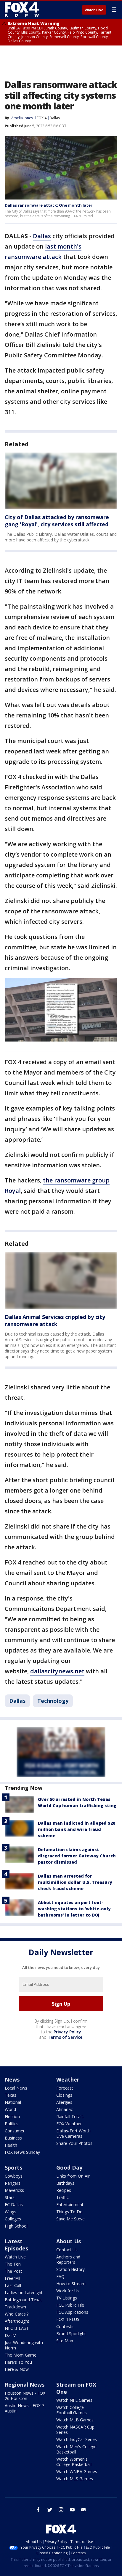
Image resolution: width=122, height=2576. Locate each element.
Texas (11, 2095)
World (10, 2109)
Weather (68, 2079)
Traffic (62, 2197)
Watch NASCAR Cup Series (75, 2430)
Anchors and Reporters (68, 2260)
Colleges (13, 2219)
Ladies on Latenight (24, 2293)
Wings (11, 2212)
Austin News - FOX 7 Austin (24, 2408)
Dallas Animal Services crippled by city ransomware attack (55, 1320)
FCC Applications (72, 2312)
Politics (12, 2124)
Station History (70, 2269)
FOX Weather (69, 2124)
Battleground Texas (24, 2300)
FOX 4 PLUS (68, 2319)
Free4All (12, 2278)
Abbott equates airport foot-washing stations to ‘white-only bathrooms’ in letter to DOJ (74, 1909)
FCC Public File (70, 2305)
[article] (61, 481)
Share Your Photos (74, 2143)
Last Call (13, 2285)
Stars (10, 2197)
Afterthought (17, 2321)
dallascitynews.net (57, 1671)
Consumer (15, 2131)
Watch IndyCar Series (77, 2439)
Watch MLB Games (75, 2420)
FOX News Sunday (22, 2152)
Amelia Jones (22, 118)
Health (11, 2145)
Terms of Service (65, 2037)
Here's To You (18, 2362)
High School (16, 2226)
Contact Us (67, 2250)
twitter (50, 2510)
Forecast (65, 2088)
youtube (72, 2510)
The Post (13, 2271)
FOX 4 (42, 118)
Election (12, 2116)
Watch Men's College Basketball (76, 2449)
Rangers (13, 2183)
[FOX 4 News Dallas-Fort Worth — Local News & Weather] (22, 10)
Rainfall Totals (70, 2116)
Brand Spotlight (71, 2334)
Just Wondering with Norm (24, 2345)
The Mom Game (21, 2355)
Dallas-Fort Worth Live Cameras (73, 2133)
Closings (64, 2095)
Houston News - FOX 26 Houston (25, 2396)
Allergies (64, 2102)
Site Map (65, 2341)
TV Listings (67, 2298)
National (13, 2102)
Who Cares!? (17, 2314)
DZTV (10, 2335)
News (12, 2079)
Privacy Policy (67, 2032)
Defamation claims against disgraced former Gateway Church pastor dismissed (77, 1856)
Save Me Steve (70, 2219)
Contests (65, 2326)
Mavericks (14, 2190)
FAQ (60, 2276)
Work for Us (68, 2291)
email (84, 2510)
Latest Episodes (16, 2245)
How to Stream (71, 2284)
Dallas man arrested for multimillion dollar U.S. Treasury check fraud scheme (75, 1882)
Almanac (65, 2109)
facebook (38, 2510)
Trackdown (15, 2307)
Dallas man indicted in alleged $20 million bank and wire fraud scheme (77, 1829)
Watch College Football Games (72, 2410)
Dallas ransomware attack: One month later (49, 205)
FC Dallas (14, 2204)
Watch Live (94, 10)
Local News (16, 2088)
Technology (53, 1701)
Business (13, 2138)
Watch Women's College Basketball (74, 2462)
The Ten (13, 2264)
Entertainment (70, 2204)
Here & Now (17, 2369)
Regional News (25, 2385)
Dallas (55, 118)
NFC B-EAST (17, 2328)
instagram (61, 2510)
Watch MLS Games (75, 2479)
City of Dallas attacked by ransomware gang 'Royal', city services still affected (57, 521)
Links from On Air (73, 2176)
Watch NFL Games (74, 2400)
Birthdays (65, 2183)
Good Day (69, 2167)
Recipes (64, 2190)
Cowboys (14, 2176)
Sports (13, 2167)
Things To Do (69, 2212)
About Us (69, 2241)
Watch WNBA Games (77, 2471)
